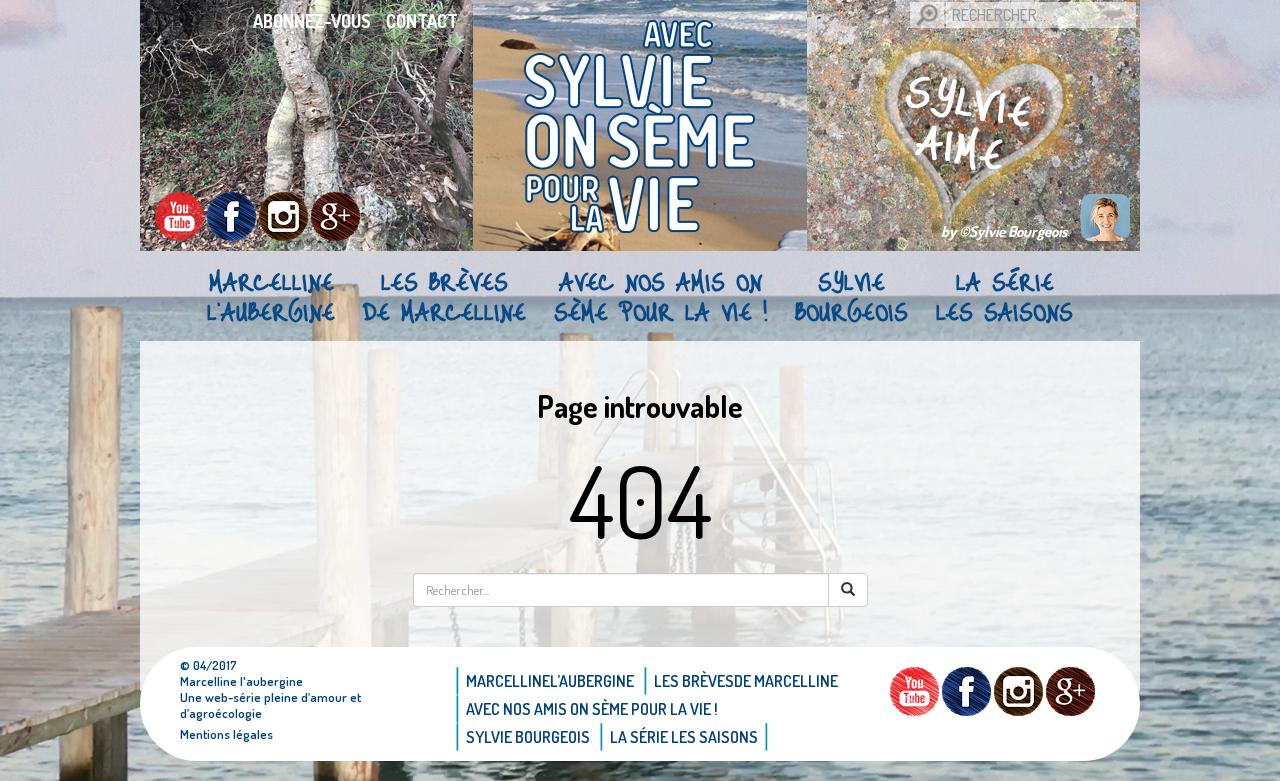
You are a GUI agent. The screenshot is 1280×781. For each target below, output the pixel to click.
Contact (422, 21)
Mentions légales (226, 734)
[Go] (927, 15)
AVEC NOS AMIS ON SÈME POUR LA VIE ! (660, 296)
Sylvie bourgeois (851, 296)
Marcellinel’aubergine (271, 296)
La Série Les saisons (1004, 296)
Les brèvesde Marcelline (444, 296)
